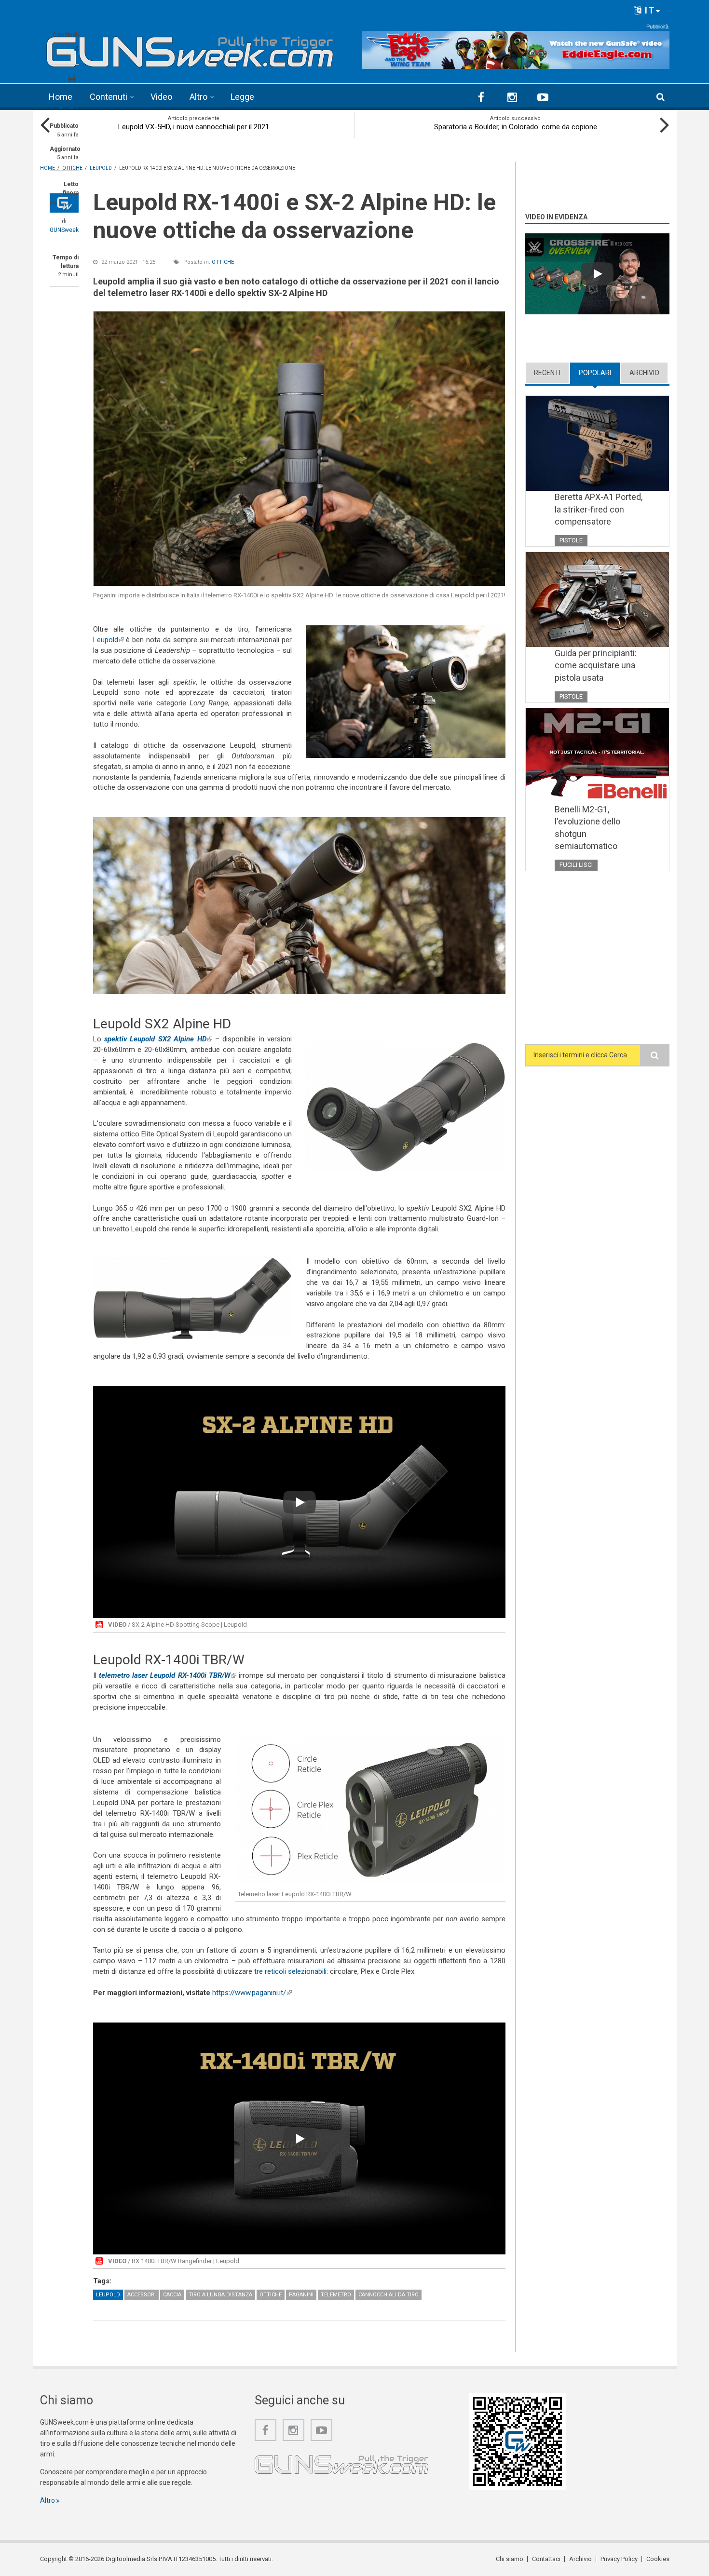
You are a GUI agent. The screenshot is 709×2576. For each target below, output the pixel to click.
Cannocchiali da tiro (389, 2295)
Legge (242, 97)
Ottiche (223, 262)
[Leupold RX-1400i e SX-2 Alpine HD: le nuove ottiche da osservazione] (299, 449)
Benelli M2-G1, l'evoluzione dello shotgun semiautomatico (587, 828)
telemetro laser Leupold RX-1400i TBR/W (168, 1675)
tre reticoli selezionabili (290, 1971)
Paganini (301, 2295)
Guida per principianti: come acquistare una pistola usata (596, 665)
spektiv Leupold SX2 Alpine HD (158, 1039)
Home (61, 97)
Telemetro (336, 2295)
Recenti (547, 373)
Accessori (142, 2295)
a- (62, 107)
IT (648, 10)
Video (161, 97)
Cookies (658, 2559)
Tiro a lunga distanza (220, 2295)
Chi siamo (510, 2559)
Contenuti (109, 97)
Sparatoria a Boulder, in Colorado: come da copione (516, 127)
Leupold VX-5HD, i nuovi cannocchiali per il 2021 (194, 127)
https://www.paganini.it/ (252, 1993)
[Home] (190, 48)
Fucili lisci (576, 865)
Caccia (172, 2295)
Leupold (109, 640)
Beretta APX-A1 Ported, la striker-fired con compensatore (599, 509)
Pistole (571, 540)
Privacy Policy (619, 2559)
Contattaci (546, 2559)
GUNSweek (64, 230)
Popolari (599, 373)
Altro (198, 97)
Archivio (644, 373)
